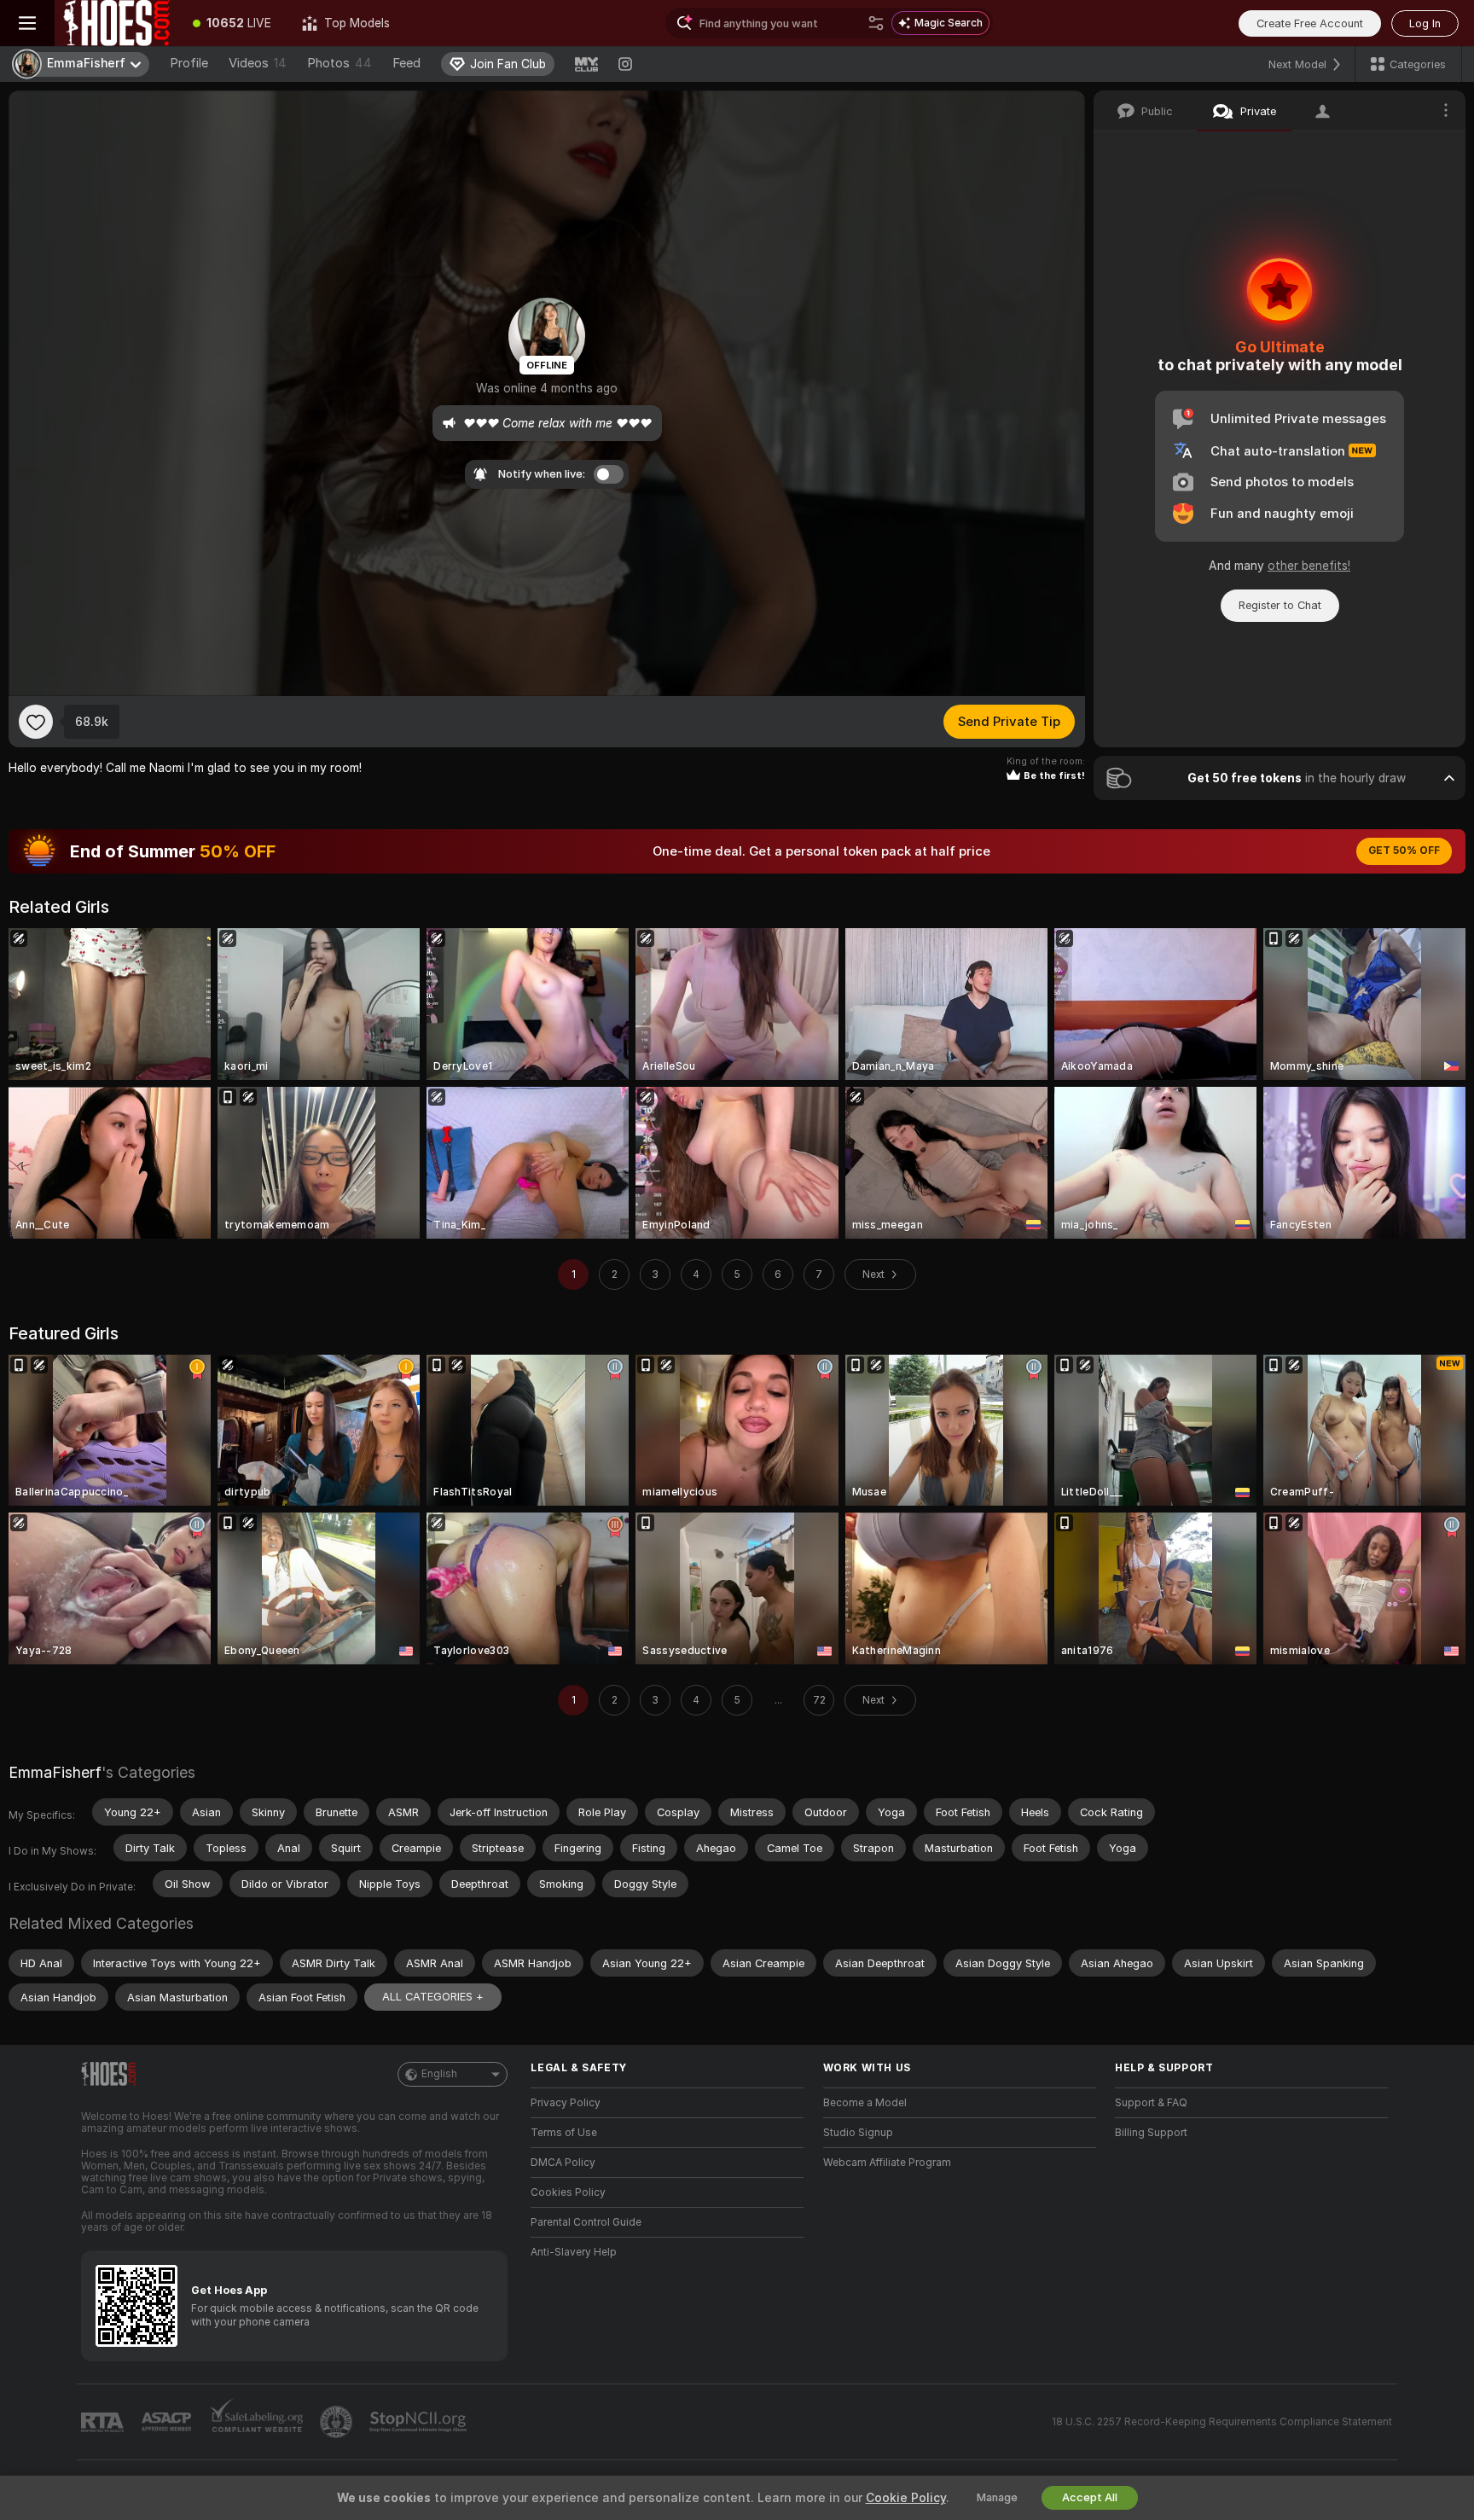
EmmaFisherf (55, 1772)
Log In (1425, 23)
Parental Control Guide (586, 2222)
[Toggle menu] (27, 23)
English (439, 2074)
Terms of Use (564, 2133)
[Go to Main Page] (116, 23)
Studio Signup (858, 2133)
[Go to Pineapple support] (338, 2422)
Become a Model (865, 2103)
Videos (258, 63)
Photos (339, 63)
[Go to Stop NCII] (420, 2422)
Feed (406, 63)
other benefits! (1309, 566)
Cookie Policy (906, 2498)
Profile (189, 63)
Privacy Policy (566, 2103)
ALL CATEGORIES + (433, 1997)
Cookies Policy (568, 2192)
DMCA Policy (563, 2163)
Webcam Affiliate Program (887, 2163)
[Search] (876, 23)
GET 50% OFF (1404, 851)
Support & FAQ (1151, 2103)
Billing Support (1151, 2133)
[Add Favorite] (36, 722)
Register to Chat (1280, 605)
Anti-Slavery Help (574, 2252)
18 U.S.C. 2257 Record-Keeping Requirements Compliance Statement (1222, 2422)
